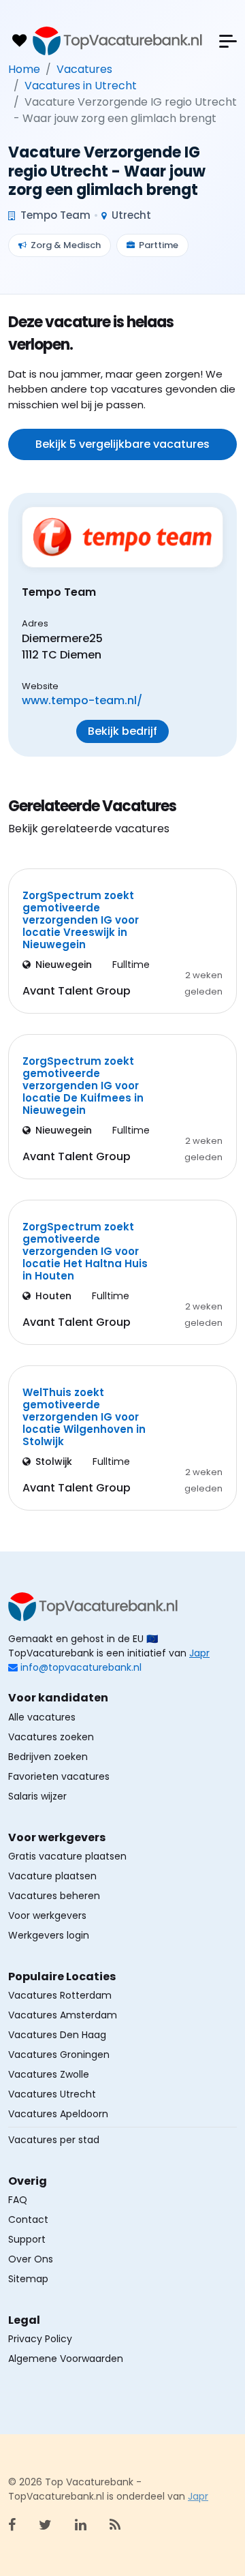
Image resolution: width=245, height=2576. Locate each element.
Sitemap (28, 2279)
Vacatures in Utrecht (81, 86)
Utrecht (130, 215)
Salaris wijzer (37, 1796)
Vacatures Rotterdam (60, 1995)
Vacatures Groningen (59, 2055)
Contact (28, 2219)
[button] (228, 41)
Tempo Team (54, 215)
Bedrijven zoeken (48, 1757)
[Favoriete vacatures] (19, 41)
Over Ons (31, 2259)
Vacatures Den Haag (57, 2035)
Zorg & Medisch (66, 245)
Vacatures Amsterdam (63, 2015)
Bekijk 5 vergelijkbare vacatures (122, 444)
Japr (199, 1653)
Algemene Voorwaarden (66, 2359)
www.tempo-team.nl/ (82, 700)
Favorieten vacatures (59, 1776)
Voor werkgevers (47, 1915)
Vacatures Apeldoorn (58, 2114)
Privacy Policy (40, 2339)
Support (27, 2239)
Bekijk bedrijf (122, 731)
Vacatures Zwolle (49, 2074)
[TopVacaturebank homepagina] (118, 41)
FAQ (18, 2200)
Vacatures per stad (54, 2140)
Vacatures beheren (54, 1896)
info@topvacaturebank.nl (81, 1667)
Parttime (159, 245)
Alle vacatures (42, 1717)
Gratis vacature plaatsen (67, 1856)
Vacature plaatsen (52, 1876)
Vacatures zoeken (51, 1737)
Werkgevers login (49, 1935)
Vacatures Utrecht (52, 2094)
